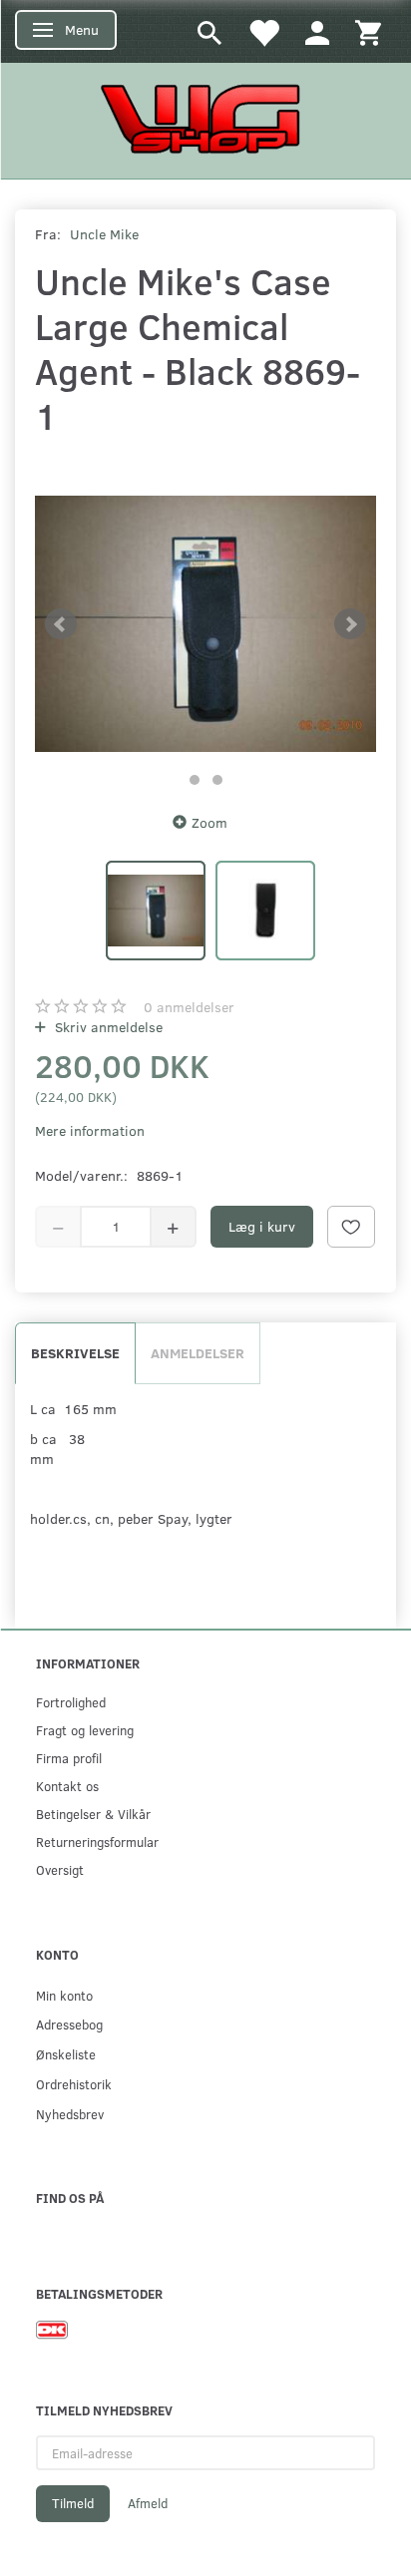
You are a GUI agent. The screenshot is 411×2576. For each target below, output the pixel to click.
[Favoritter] (263, 31)
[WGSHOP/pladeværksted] (205, 118)
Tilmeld (73, 2503)
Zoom (209, 822)
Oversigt (60, 1869)
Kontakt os (67, 1786)
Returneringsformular (97, 1841)
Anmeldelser (198, 1353)
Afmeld (148, 2503)
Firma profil (69, 1758)
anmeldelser (189, 1007)
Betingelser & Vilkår (93, 1814)
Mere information (90, 1130)
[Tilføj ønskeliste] (351, 1227)
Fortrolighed (71, 1702)
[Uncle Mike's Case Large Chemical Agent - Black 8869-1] (205, 624)
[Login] (317, 31)
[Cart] (368, 31)
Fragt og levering (85, 1730)
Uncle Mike (104, 234)
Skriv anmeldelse (107, 1027)
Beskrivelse (75, 1353)
